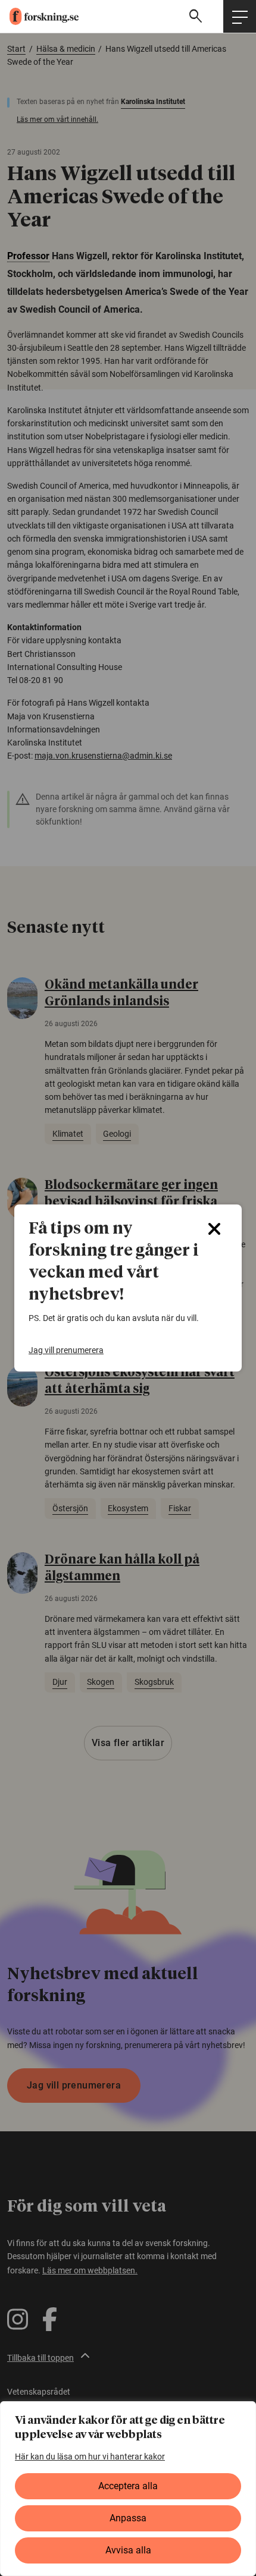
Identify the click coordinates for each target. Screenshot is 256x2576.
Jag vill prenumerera (66, 1350)
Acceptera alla (128, 2486)
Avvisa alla (128, 2550)
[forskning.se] (39, 16)
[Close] (214, 1229)
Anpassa (128, 2518)
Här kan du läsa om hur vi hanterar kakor (90, 2457)
